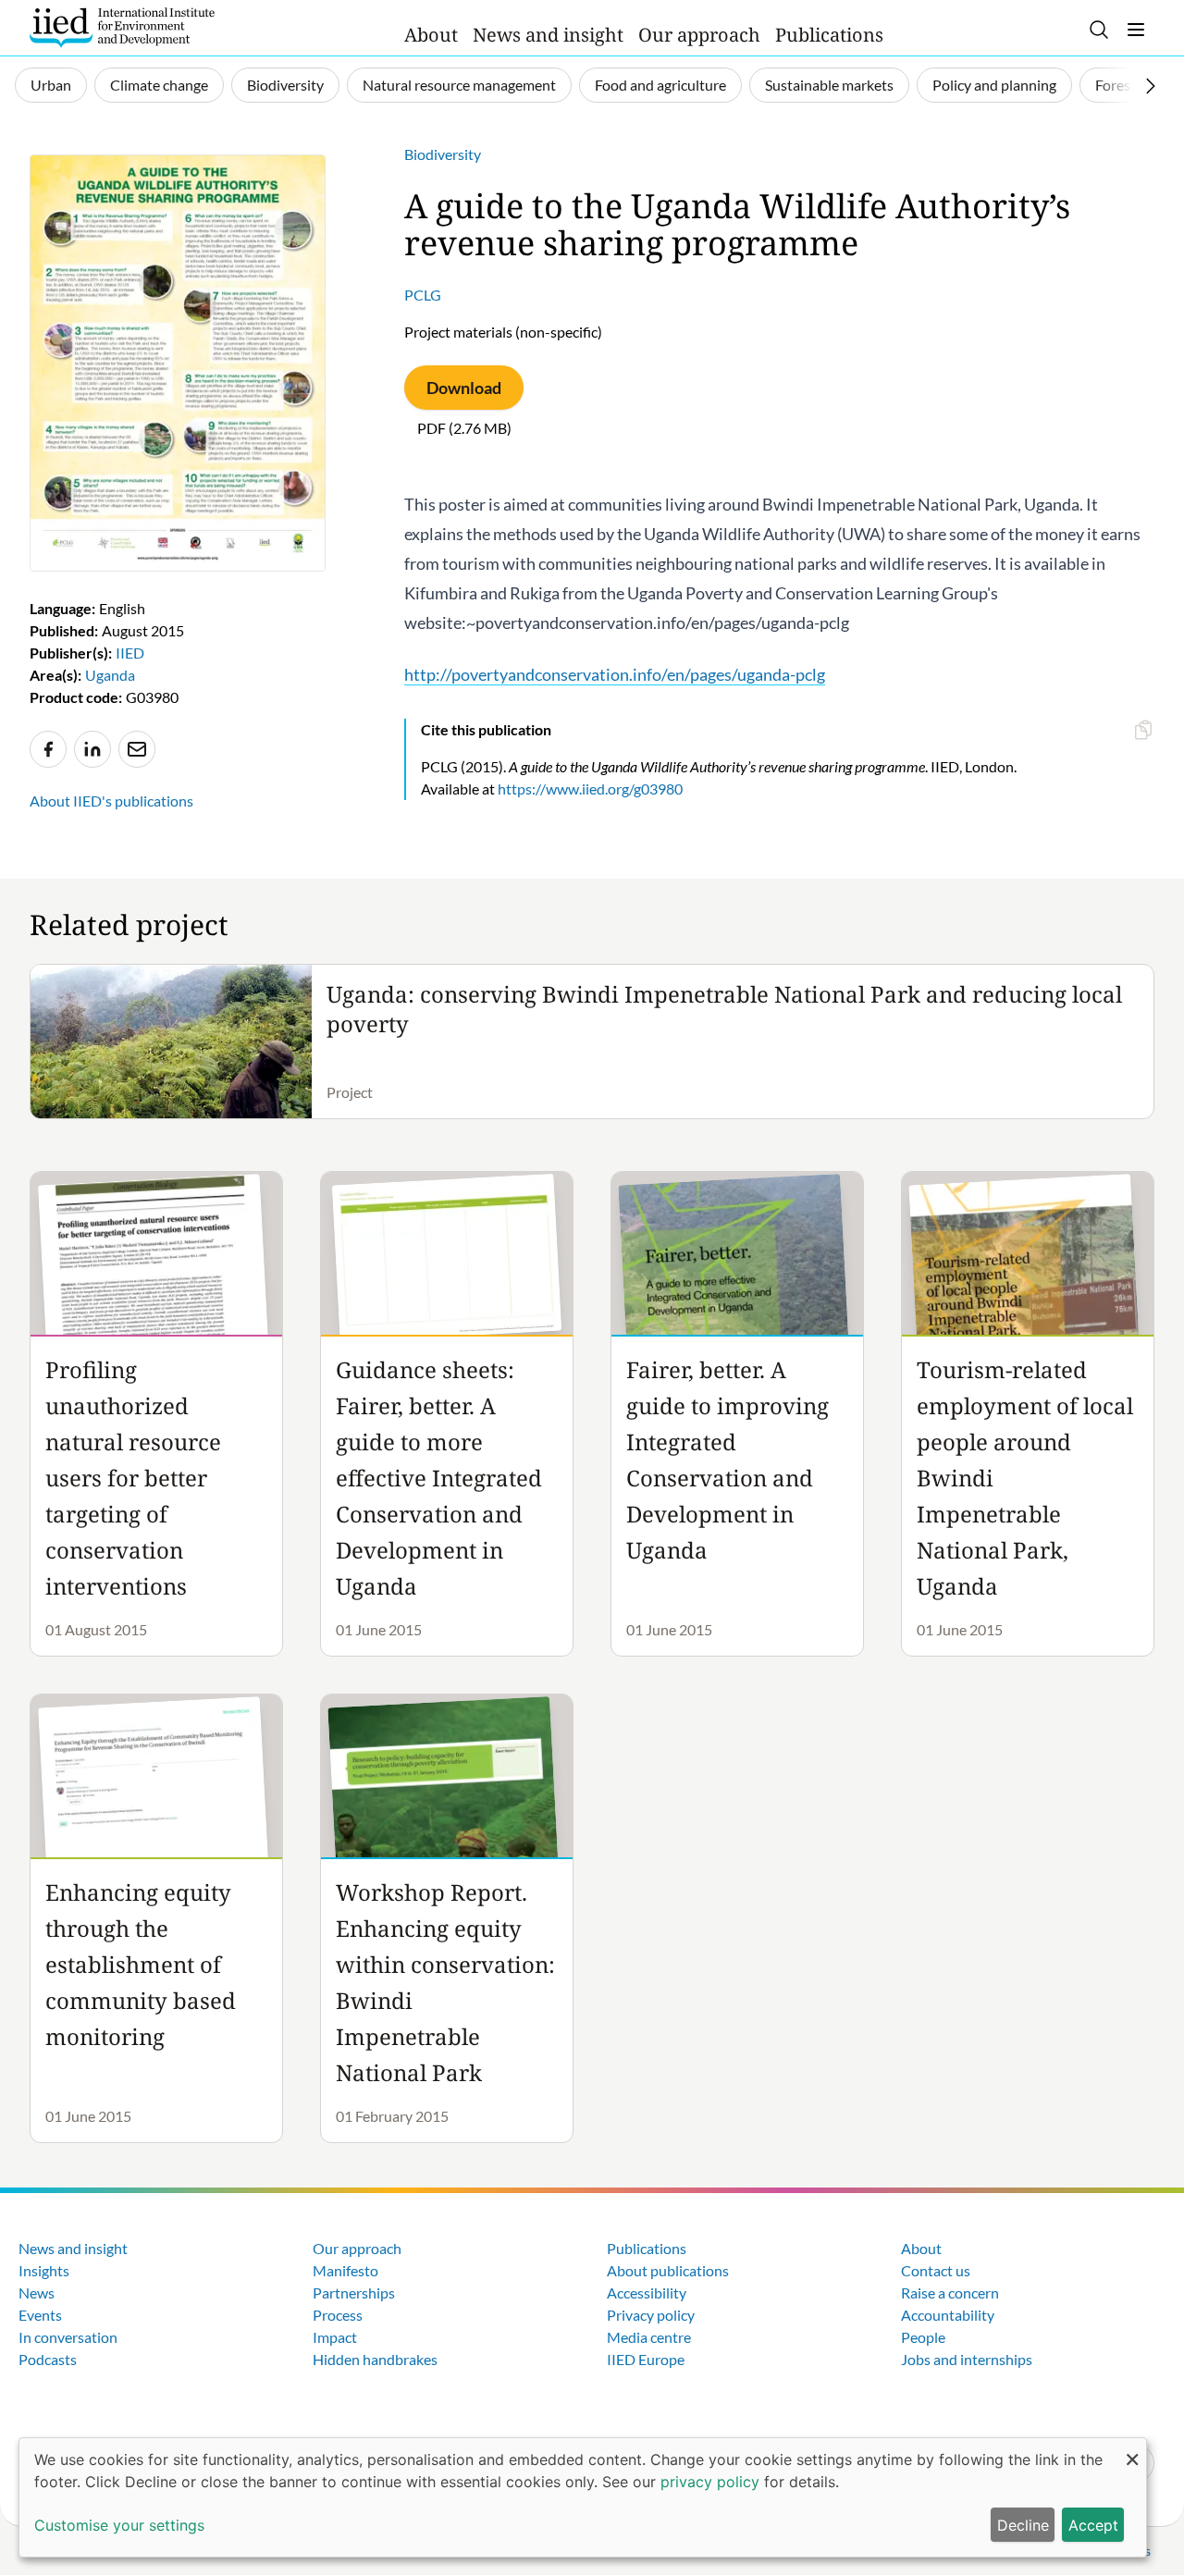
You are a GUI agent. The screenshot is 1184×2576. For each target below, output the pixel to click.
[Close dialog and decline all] (1132, 2450)
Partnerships (354, 2293)
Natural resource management (459, 85)
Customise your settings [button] (119, 2525)
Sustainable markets (829, 85)
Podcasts (48, 2359)
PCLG (423, 295)
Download (464, 388)
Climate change (159, 85)
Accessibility (647, 2293)
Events (40, 2315)
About (431, 35)
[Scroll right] (1151, 86)
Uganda (110, 675)
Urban (51, 85)
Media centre (649, 2337)
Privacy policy (651, 2315)
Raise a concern (950, 2293)
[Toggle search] (1099, 30)
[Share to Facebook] (48, 749)
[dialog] (583, 2497)
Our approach (699, 35)
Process (338, 2315)
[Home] (122, 28)
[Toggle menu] (1136, 30)
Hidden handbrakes (375, 2359)
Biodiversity (285, 85)
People (923, 2337)
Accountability (948, 2315)
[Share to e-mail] (137, 749)
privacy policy (710, 2482)
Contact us (936, 2270)
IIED (130, 653)
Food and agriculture (660, 85)
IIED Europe (646, 2359)
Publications (829, 35)
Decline (1023, 2525)
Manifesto (345, 2270)
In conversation (68, 2337)
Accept (1093, 2525)
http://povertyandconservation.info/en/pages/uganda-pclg (615, 674)
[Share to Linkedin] (92, 749)
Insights (44, 2270)
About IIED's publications (111, 801)
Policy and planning (994, 85)
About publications (668, 2270)
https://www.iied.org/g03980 (590, 789)
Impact (335, 2337)
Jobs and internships (967, 2359)
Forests (1119, 85)
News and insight (548, 35)
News (37, 2293)
